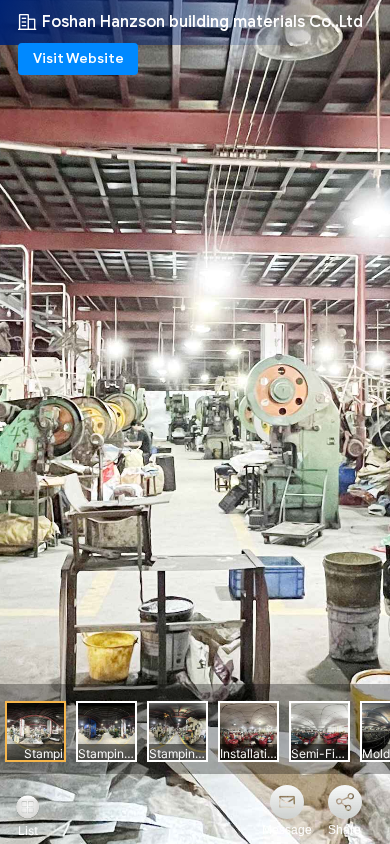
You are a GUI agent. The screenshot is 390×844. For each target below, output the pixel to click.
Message (287, 830)
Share (344, 830)
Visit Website (78, 58)
